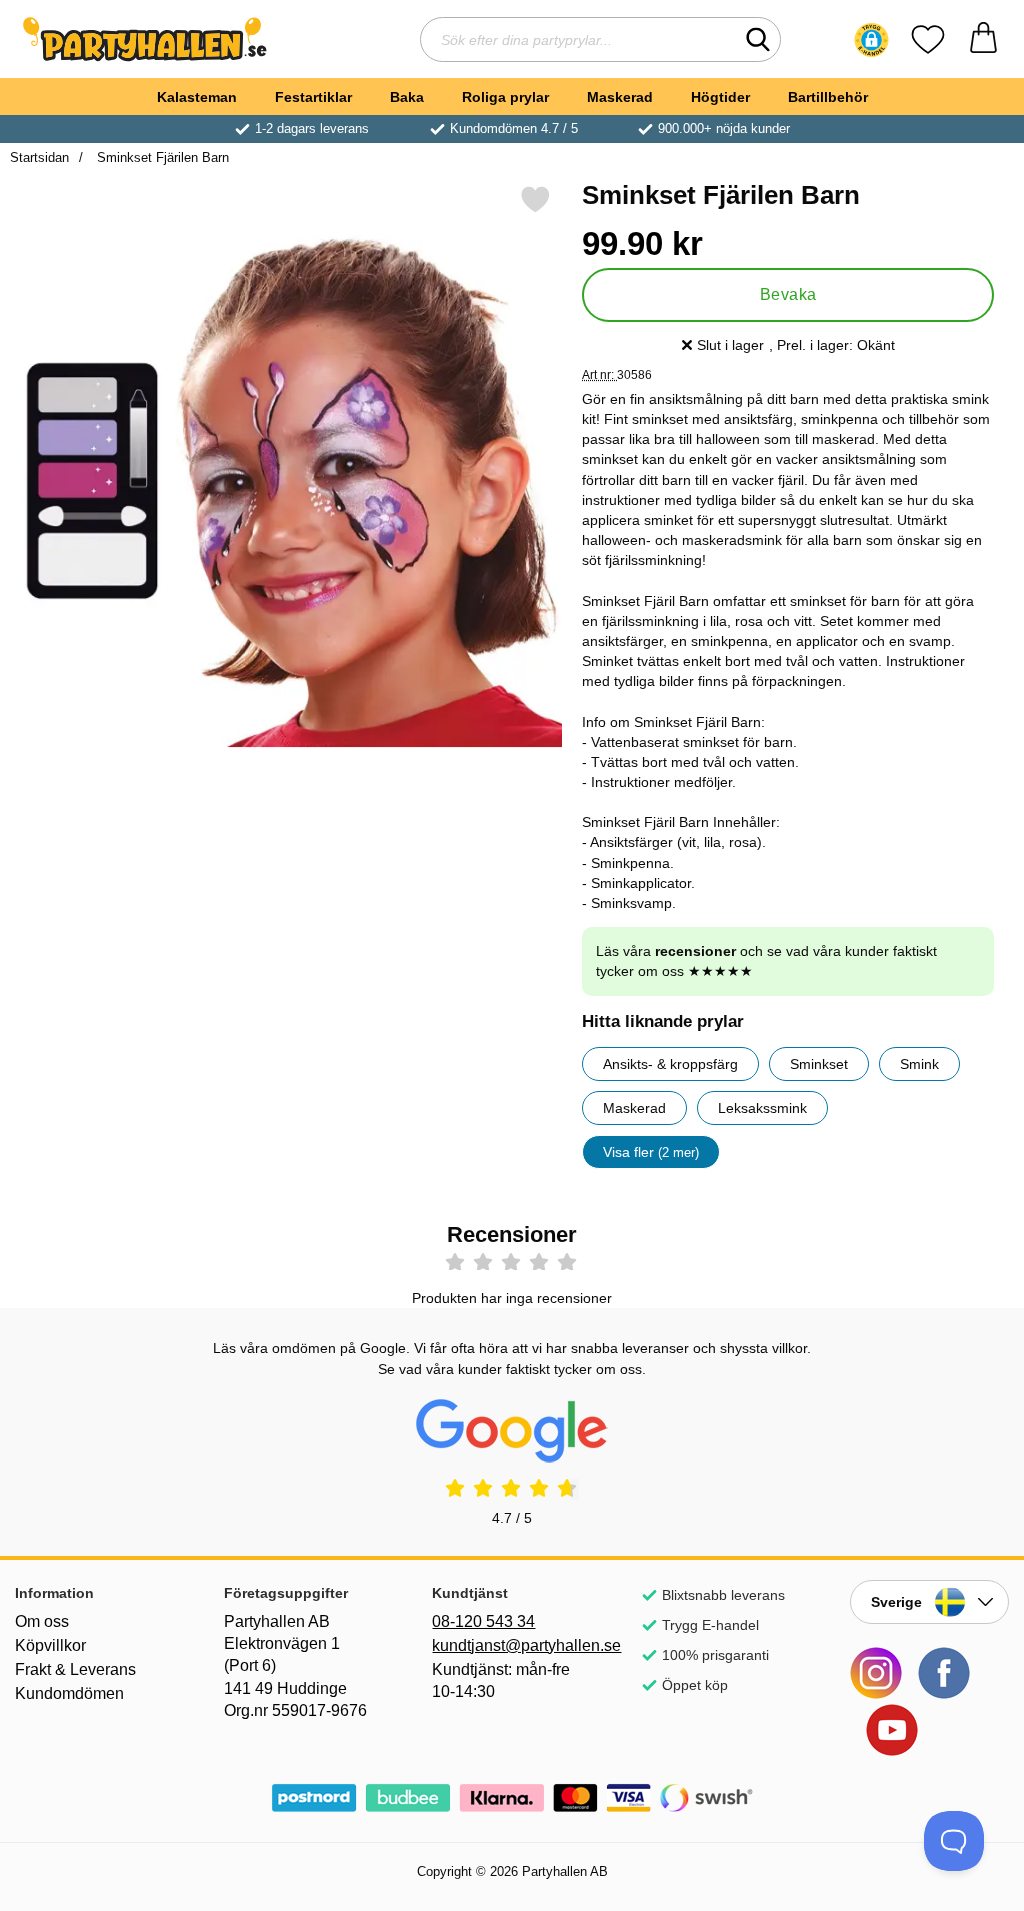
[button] (871, 40)
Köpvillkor (50, 1645)
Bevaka (788, 294)
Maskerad (620, 97)
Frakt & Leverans (75, 1669)
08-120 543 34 (483, 1621)
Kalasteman (197, 97)
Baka (407, 97)
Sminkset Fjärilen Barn (161, 157)
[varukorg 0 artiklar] (983, 39)
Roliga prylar (505, 97)
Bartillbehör (828, 97)
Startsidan (39, 157)
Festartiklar (313, 97)
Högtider (720, 97)
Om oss (42, 1621)
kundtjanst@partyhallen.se (511, 1645)
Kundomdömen (69, 1693)
